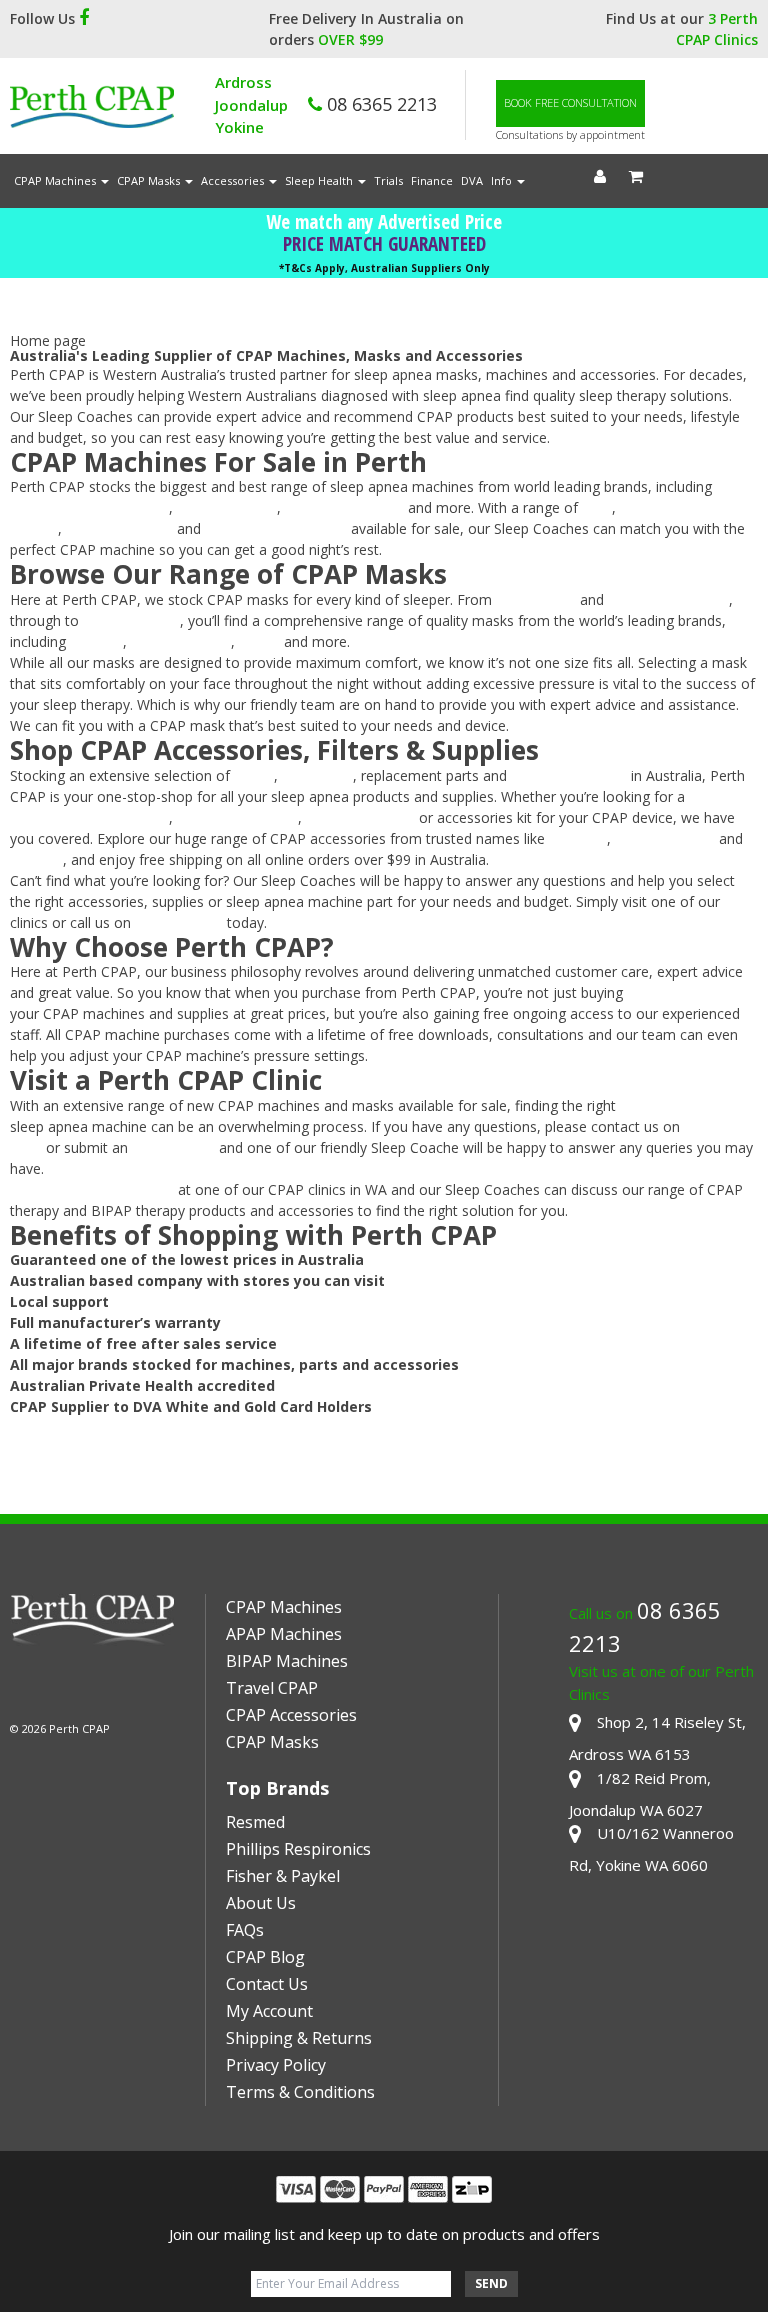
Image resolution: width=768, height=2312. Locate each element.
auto (597, 507)
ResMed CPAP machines (89, 507)
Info (503, 180)
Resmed (255, 1822)
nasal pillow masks (668, 599)
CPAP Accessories (291, 1715)
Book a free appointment (92, 1189)
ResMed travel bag (237, 817)
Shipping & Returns (299, 2038)
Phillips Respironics (298, 1849)
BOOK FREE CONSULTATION (570, 102)
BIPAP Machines (287, 1661)
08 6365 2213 (379, 104)
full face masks (131, 620)
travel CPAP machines (276, 528)
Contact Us (267, 1984)
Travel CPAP (272, 1688)
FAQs (245, 1930)
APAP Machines (284, 1634)
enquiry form (173, 1147)
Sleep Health (320, 180)
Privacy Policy (276, 2065)
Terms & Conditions (300, 2092)
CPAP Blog (265, 1957)
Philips (259, 641)
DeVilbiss (578, 838)
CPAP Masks (150, 180)
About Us (261, 1903)
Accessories (234, 180)
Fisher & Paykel (227, 507)
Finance (432, 180)
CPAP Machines (56, 180)
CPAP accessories (569, 775)
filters (256, 775)
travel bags (317, 775)
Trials (388, 180)
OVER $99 (350, 39)
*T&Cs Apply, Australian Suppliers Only (384, 268)
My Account (269, 2011)
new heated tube (358, 817)
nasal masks (536, 599)
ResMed (96, 641)
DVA (472, 180)
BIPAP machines (119, 528)
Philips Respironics (344, 507)
